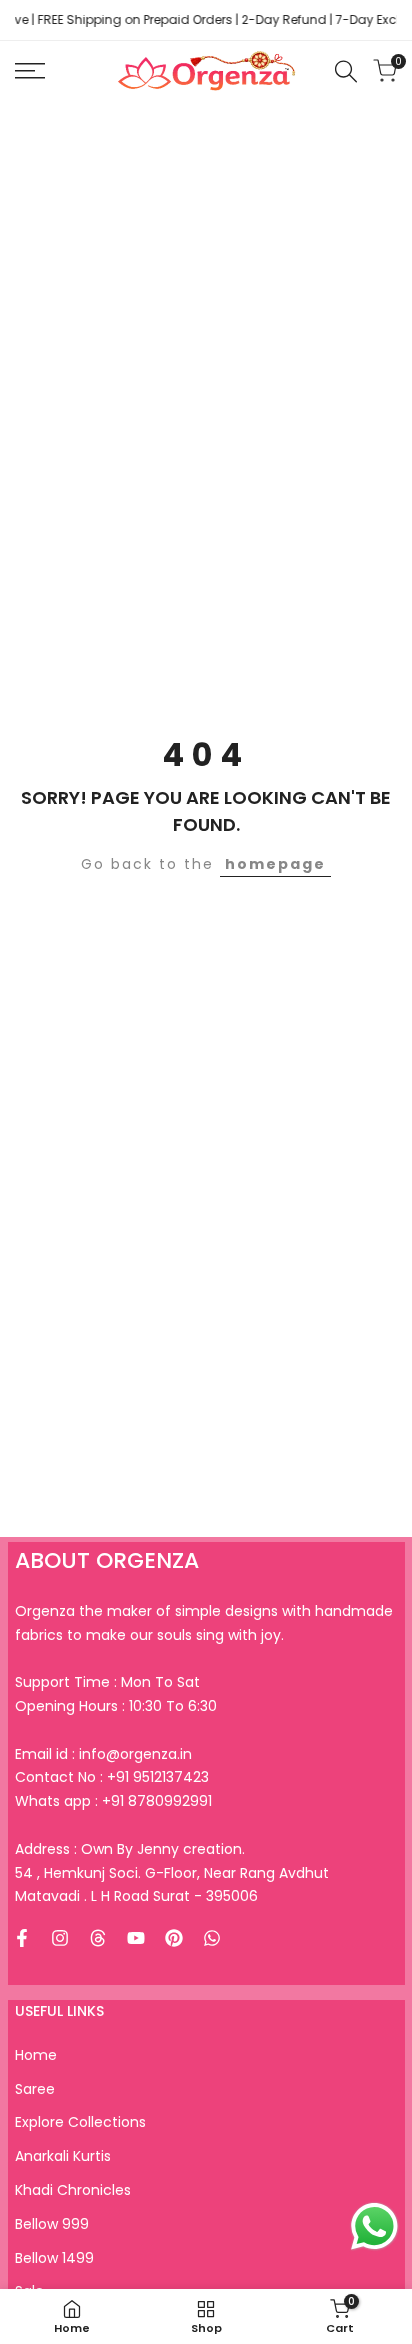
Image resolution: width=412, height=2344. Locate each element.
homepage (275, 864)
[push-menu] (30, 71)
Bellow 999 (52, 2224)
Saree (35, 2089)
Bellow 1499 (54, 2258)
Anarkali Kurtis (63, 2156)
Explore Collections (80, 2122)
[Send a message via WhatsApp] (374, 2226)
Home (36, 2055)
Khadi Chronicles (73, 2190)
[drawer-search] (346, 71)
